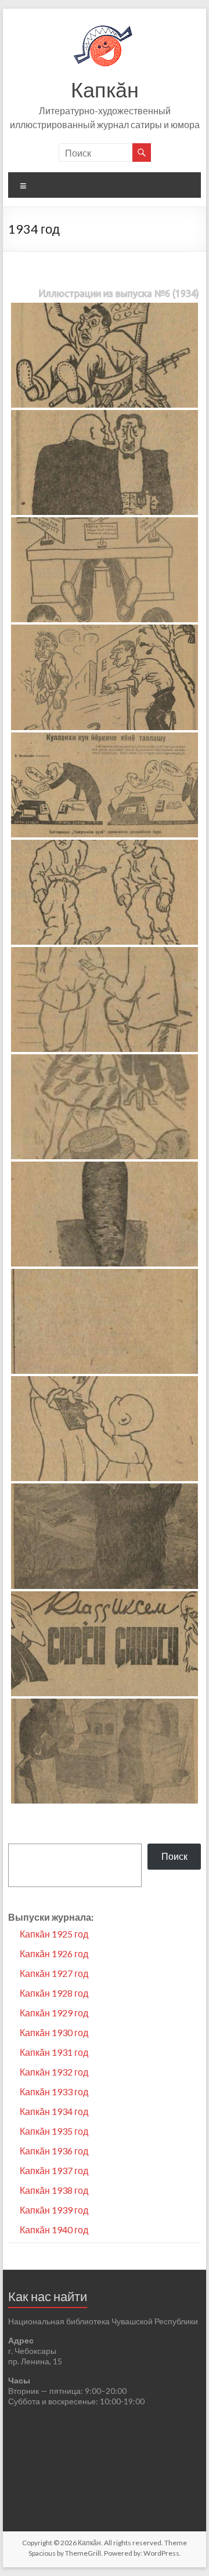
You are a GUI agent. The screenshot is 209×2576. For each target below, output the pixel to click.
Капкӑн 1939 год (54, 2210)
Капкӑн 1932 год (54, 2072)
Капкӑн (105, 89)
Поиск (174, 1856)
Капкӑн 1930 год (54, 2032)
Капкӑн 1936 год (54, 2151)
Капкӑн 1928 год (54, 1993)
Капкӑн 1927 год (54, 1973)
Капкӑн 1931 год (54, 2052)
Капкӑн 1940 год (54, 2229)
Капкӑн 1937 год (54, 2170)
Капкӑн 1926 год (54, 1953)
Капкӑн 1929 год (54, 2013)
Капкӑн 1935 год (54, 2131)
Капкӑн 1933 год (54, 2091)
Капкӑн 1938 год (54, 2190)
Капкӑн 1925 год (54, 1934)
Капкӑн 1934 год (54, 2111)
